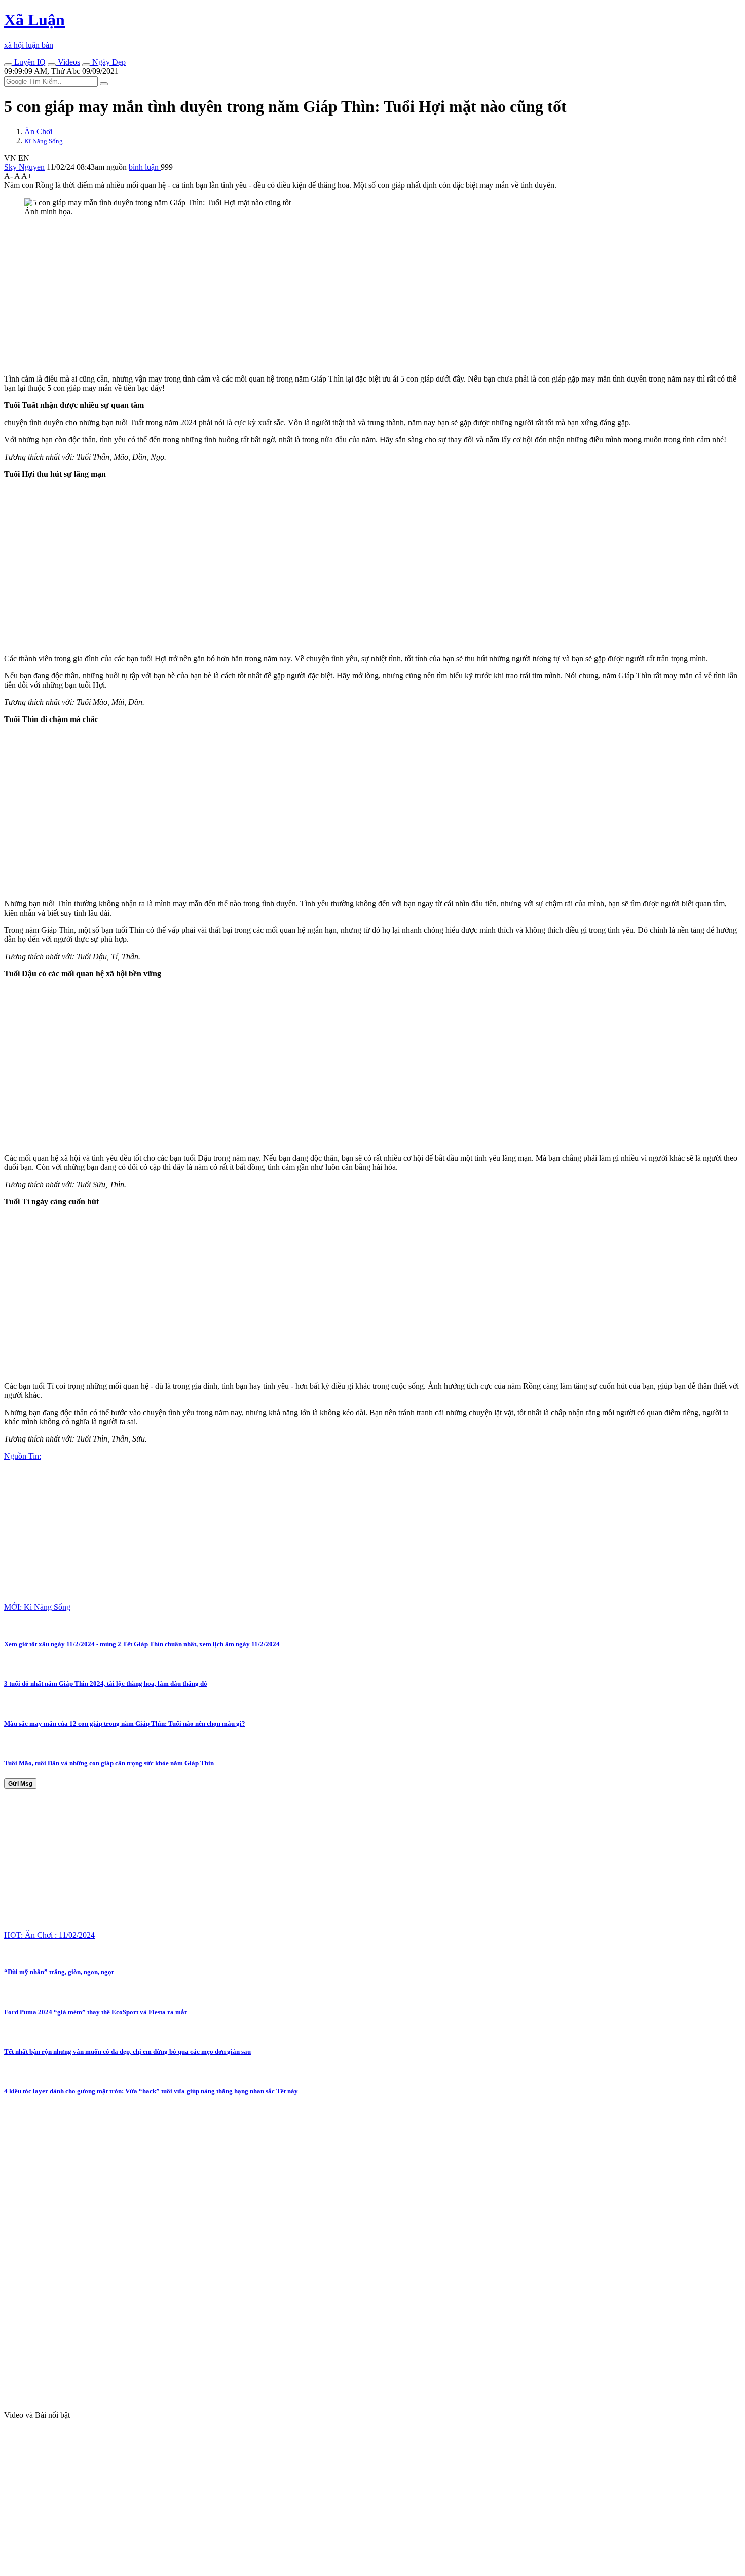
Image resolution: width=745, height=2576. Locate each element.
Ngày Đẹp (108, 62)
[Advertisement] (308, 295)
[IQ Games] (8, 65)
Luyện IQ (29, 62)
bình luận (145, 167)
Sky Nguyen (24, 167)
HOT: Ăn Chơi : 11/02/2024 (49, 1935)
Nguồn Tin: (23, 1456)
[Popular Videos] (52, 65)
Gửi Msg (20, 1784)
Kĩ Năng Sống (44, 141)
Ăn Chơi (38, 131)
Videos (68, 62)
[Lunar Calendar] (86, 65)
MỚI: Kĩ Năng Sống (37, 1607)
